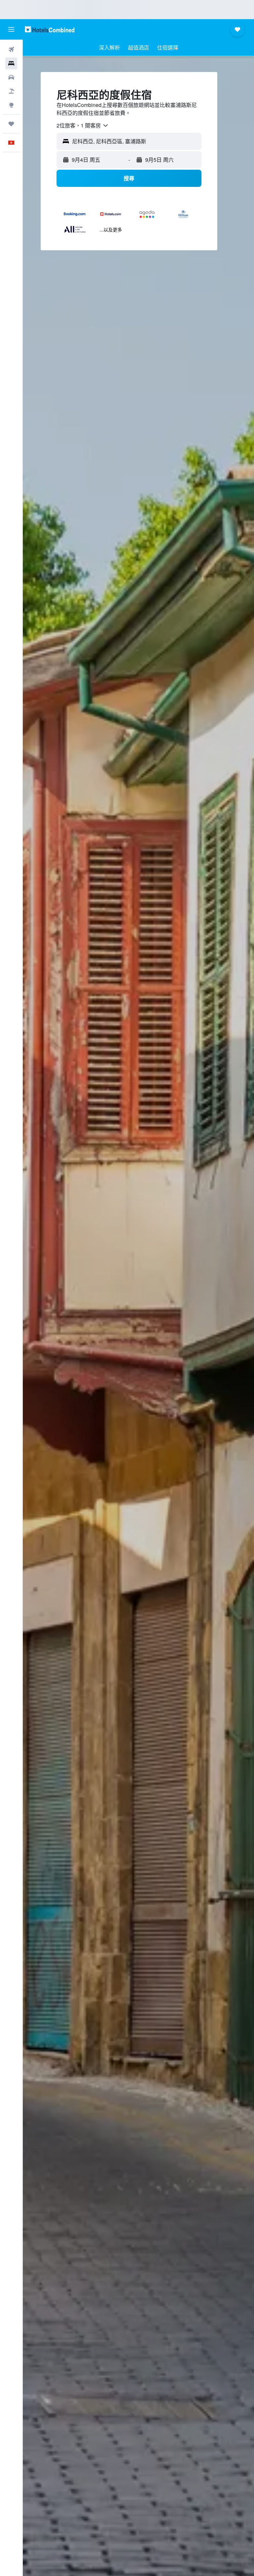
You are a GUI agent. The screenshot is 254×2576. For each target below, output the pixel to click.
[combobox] (83, 125)
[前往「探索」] (11, 105)
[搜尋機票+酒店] (11, 91)
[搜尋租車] (11, 77)
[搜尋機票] (11, 50)
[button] (11, 29)
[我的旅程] (11, 124)
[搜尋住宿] (11, 63)
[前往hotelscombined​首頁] (50, 29)
